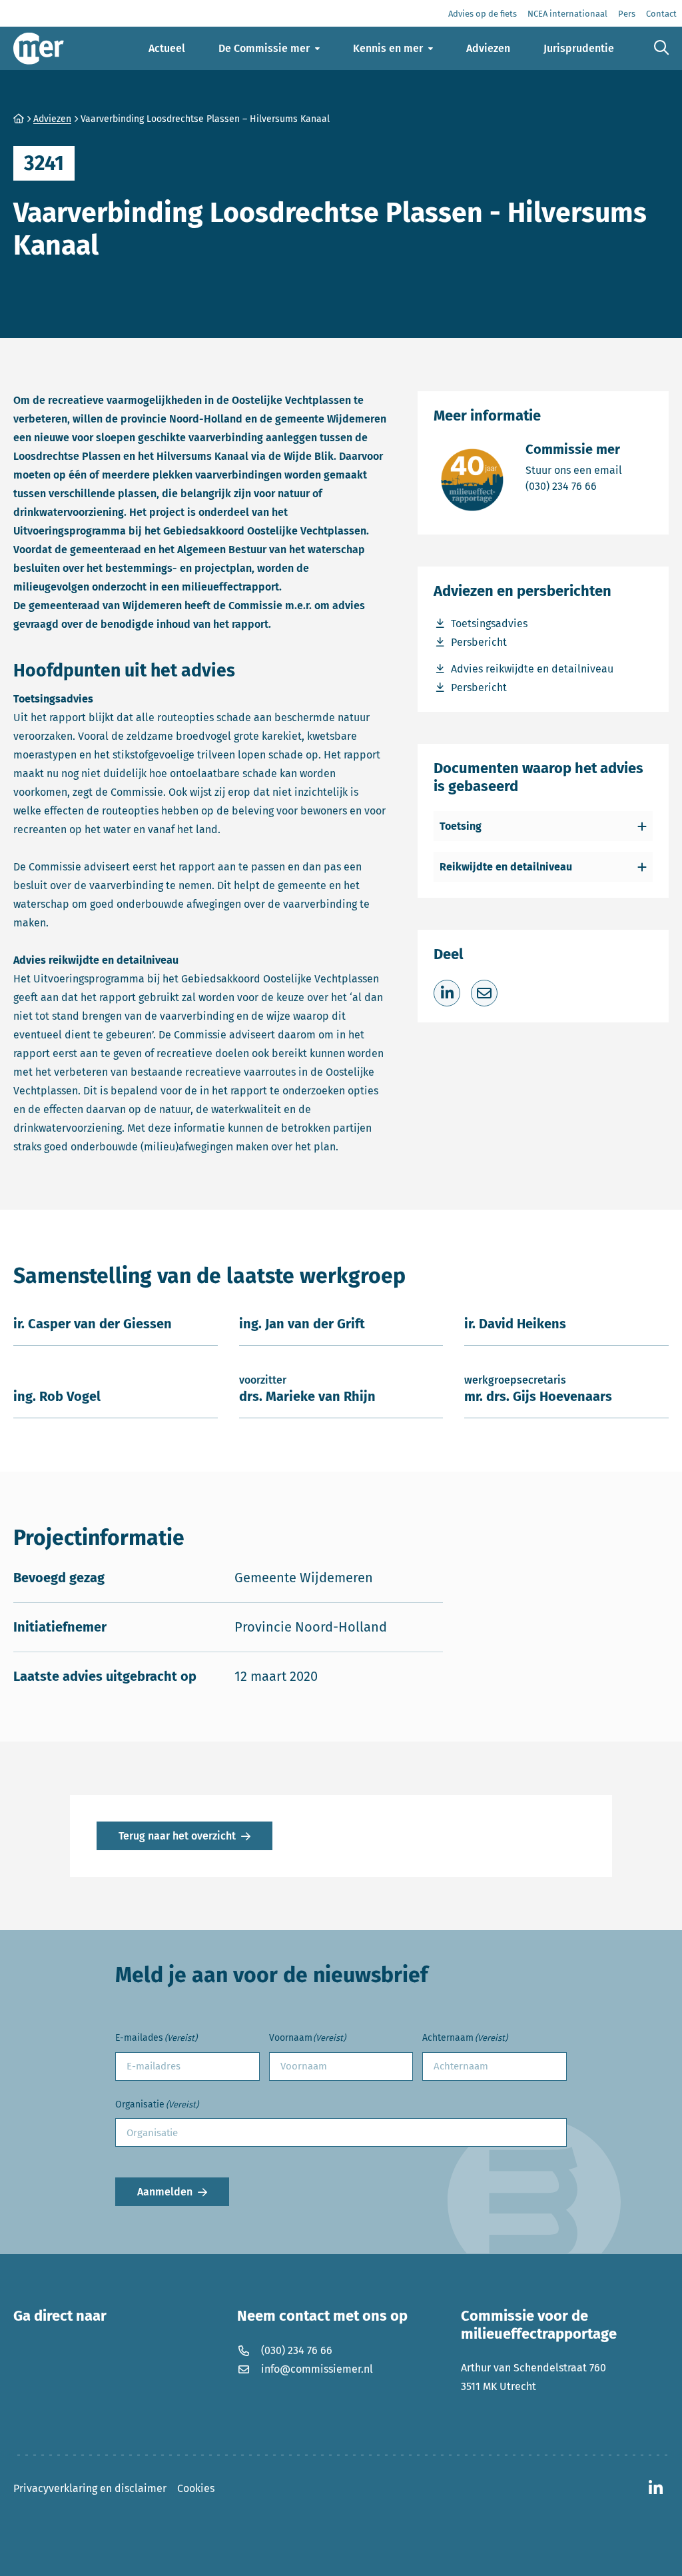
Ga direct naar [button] (60, 2316)
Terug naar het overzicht (177, 1836)
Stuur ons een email (574, 470)
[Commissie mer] (39, 48)
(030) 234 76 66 (574, 486)
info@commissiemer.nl (317, 2369)
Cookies (196, 2488)
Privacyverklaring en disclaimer (90, 2488)
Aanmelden (165, 2192)
